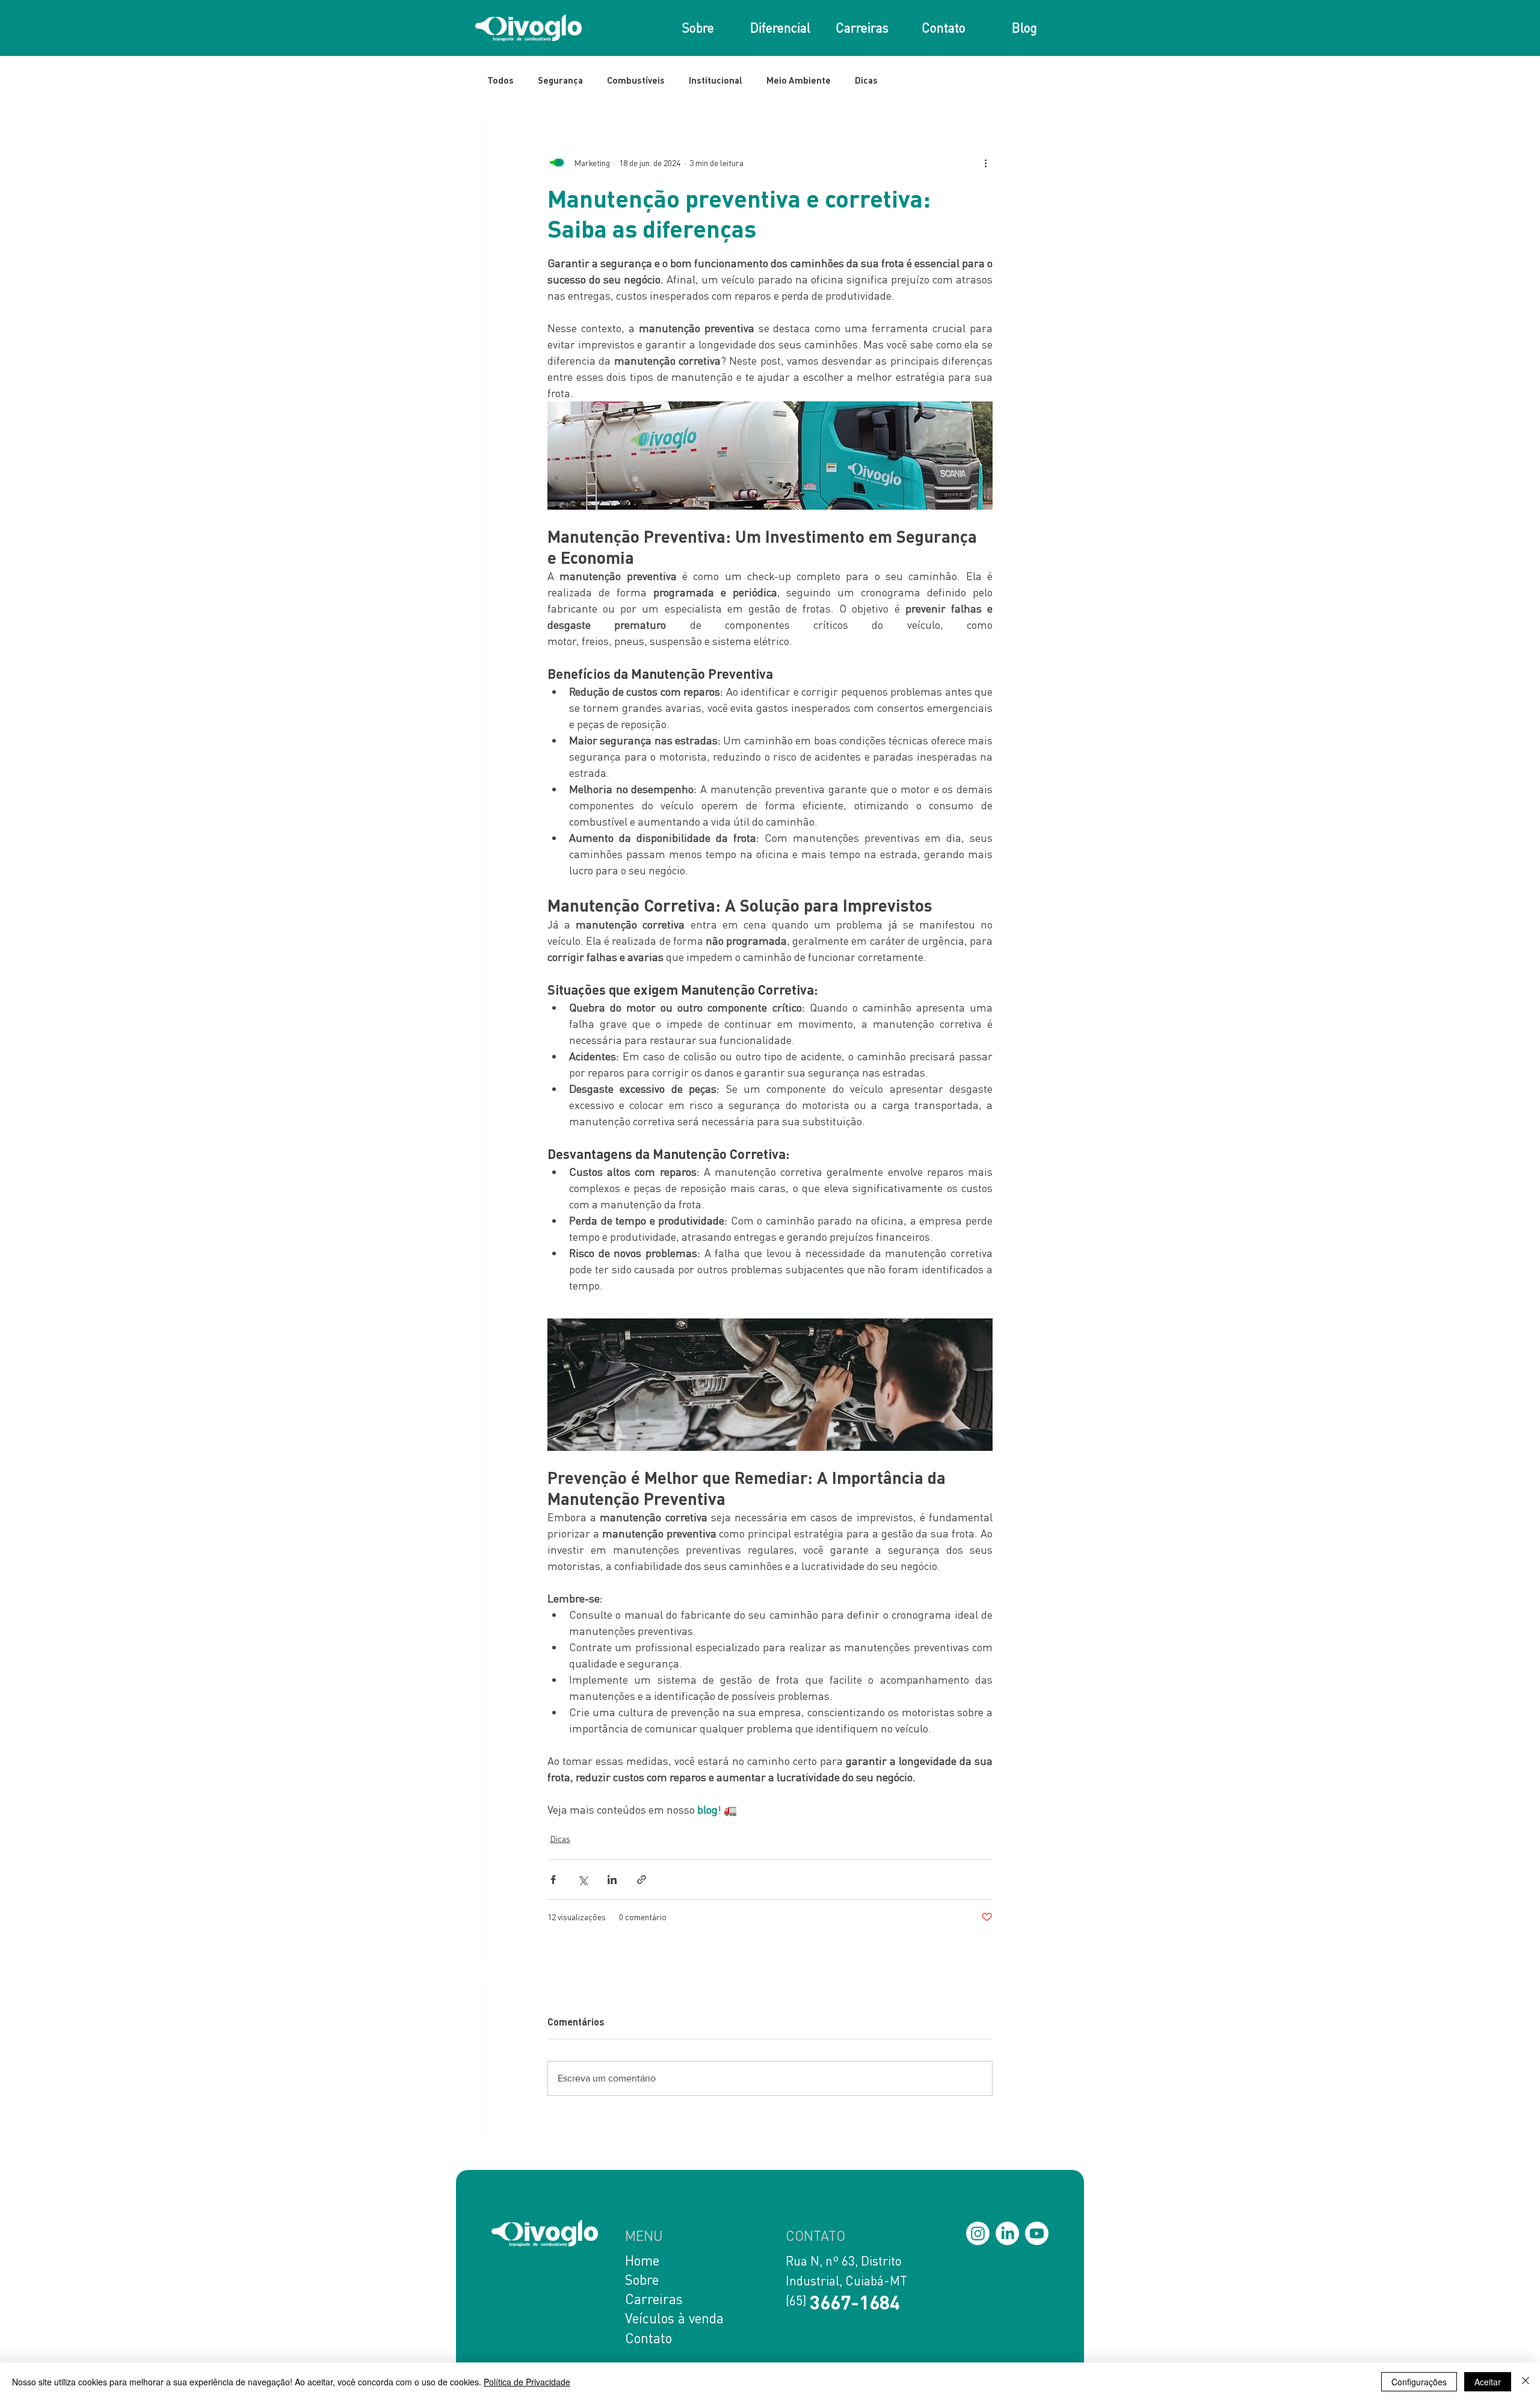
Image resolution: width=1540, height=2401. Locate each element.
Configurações (1419, 2382)
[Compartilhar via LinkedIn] (612, 1880)
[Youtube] (1037, 2233)
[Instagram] (978, 2233)
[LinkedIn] (1007, 2233)
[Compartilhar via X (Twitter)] (583, 1880)
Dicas (866, 80)
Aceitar (1488, 2382)
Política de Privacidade (527, 2382)
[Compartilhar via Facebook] (553, 1880)
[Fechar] (1526, 2382)
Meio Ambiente (799, 80)
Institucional (716, 80)
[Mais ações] (985, 162)
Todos (500, 80)
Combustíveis (636, 80)
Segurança (560, 80)
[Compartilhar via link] (642, 1880)
